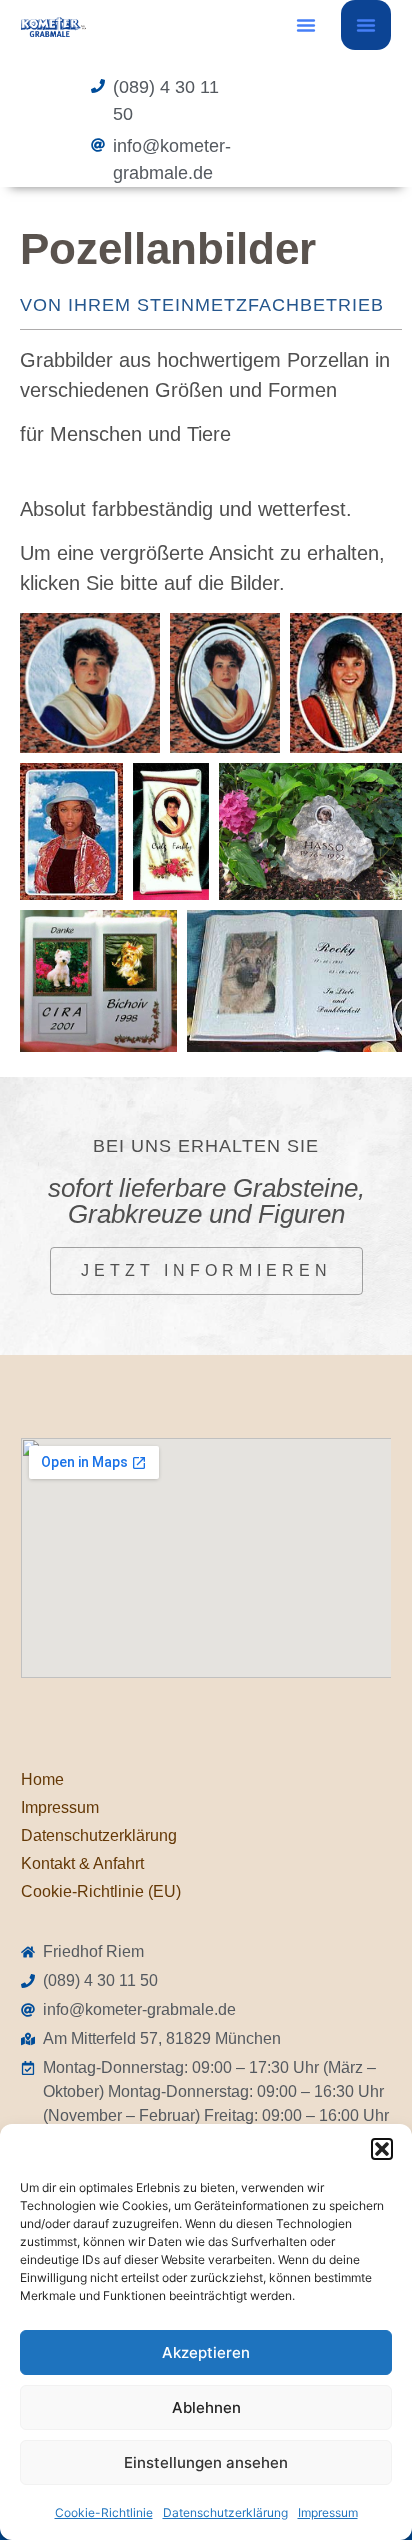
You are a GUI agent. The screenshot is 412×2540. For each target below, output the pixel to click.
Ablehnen (206, 2407)
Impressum (328, 2512)
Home (42, 1779)
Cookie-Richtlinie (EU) (101, 1891)
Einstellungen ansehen (206, 2462)
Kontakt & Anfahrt (82, 1863)
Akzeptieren (206, 2352)
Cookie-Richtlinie (104, 2512)
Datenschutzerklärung (225, 2512)
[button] (382, 2149)
